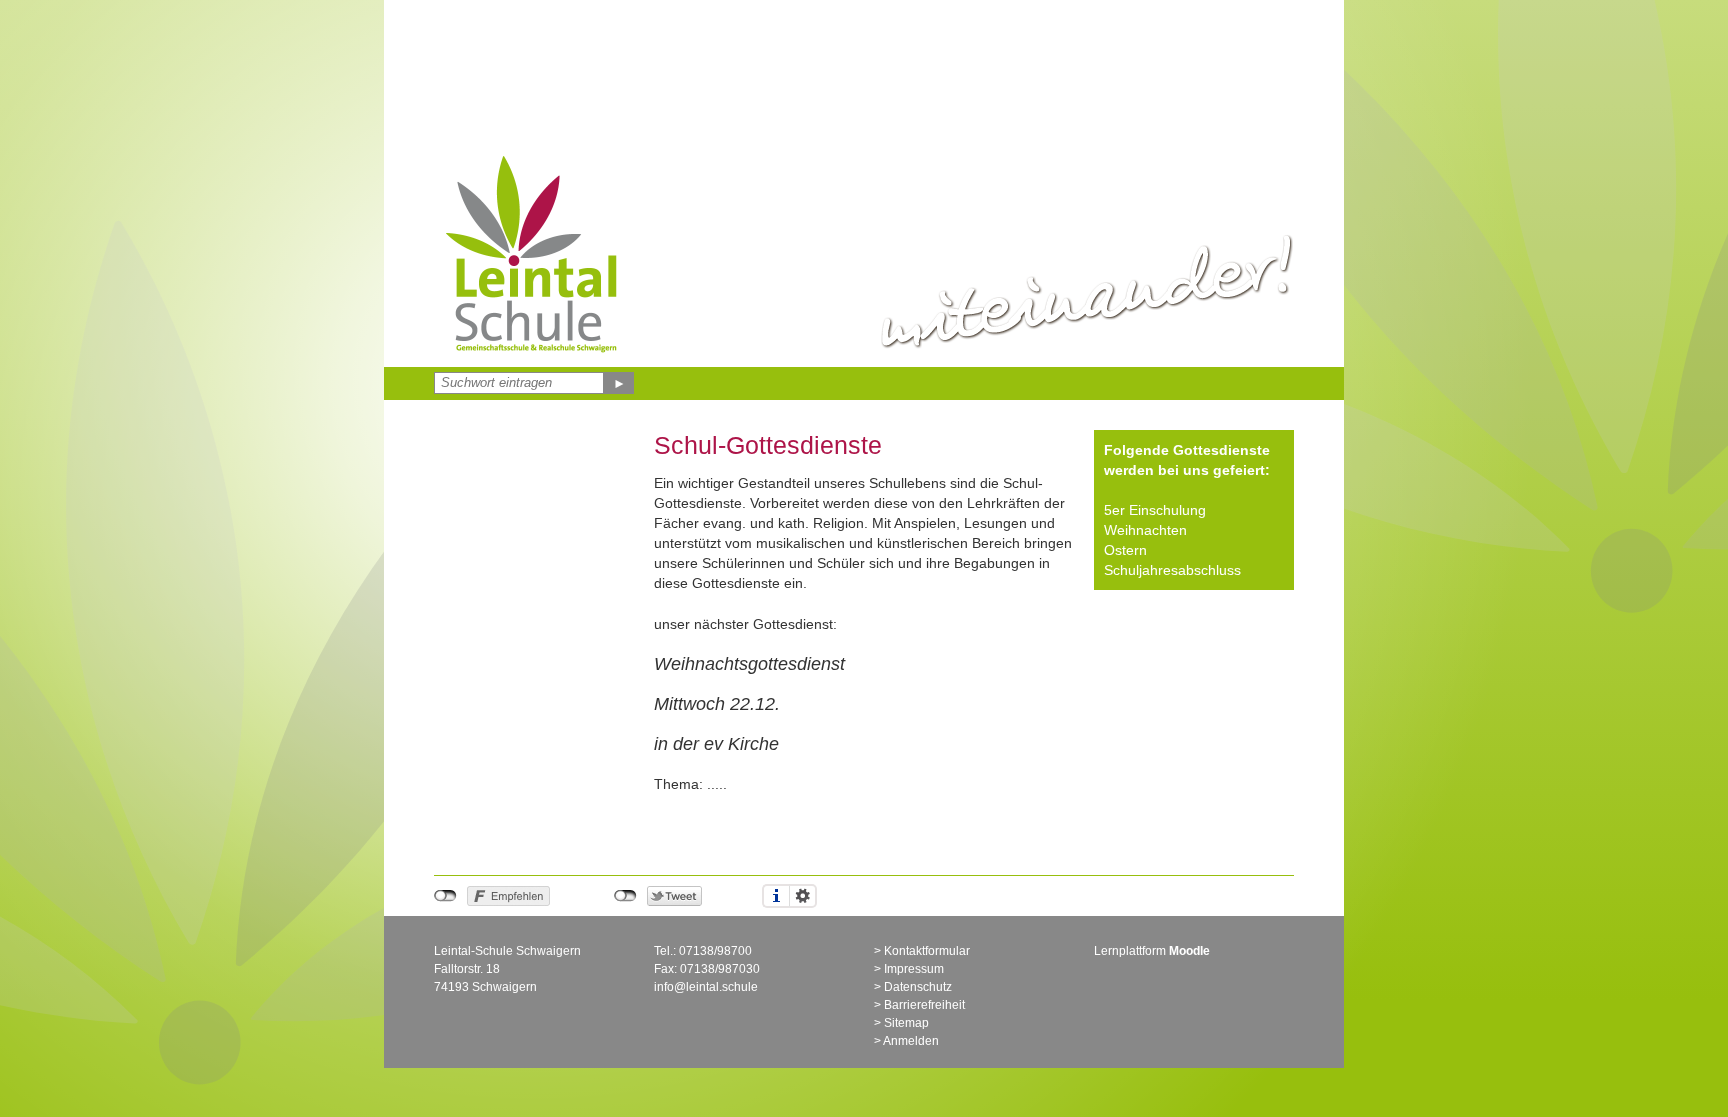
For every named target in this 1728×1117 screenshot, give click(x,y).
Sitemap (906, 1023)
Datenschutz (918, 987)
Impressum (914, 969)
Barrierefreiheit (924, 1005)
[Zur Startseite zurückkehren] (534, 155)
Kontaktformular (927, 951)
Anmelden (911, 1041)
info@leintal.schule (706, 987)
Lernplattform (1152, 951)
